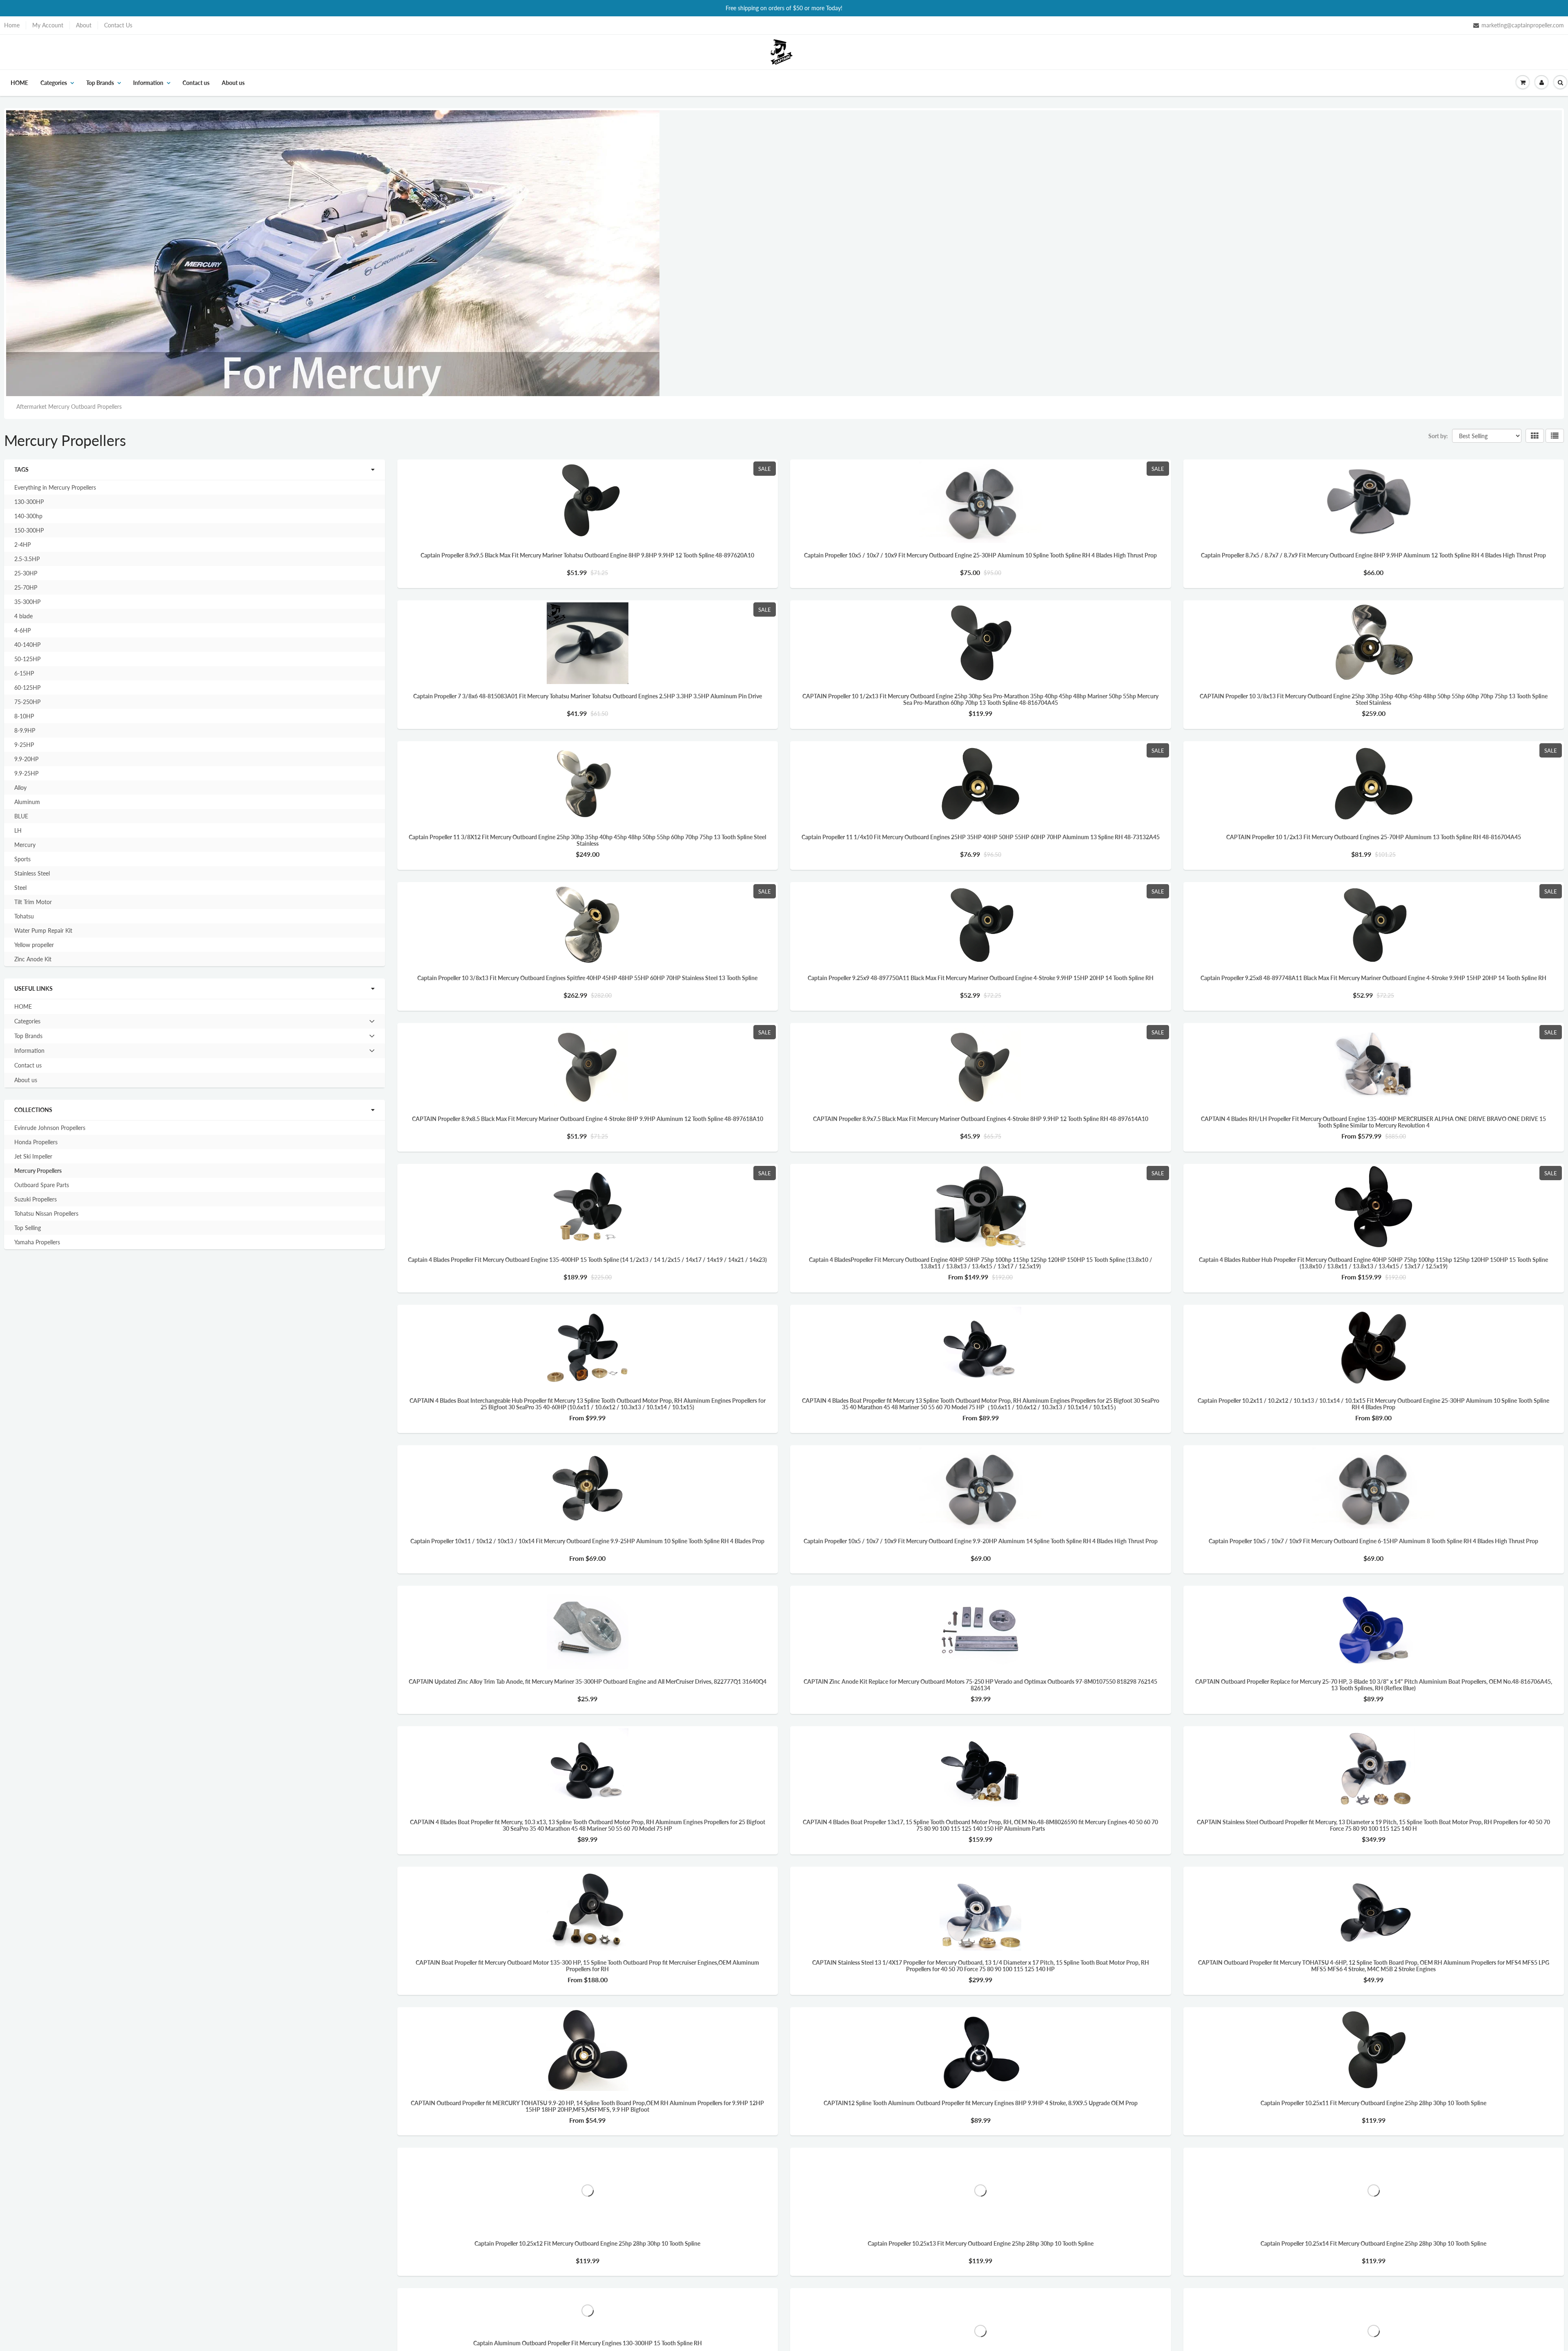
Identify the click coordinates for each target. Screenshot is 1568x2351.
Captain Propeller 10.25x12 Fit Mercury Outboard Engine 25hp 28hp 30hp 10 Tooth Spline (587, 2244)
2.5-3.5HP (27, 559)
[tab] (195, 1021)
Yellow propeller (34, 945)
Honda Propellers (36, 1142)
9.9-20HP (26, 759)
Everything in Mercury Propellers (55, 487)
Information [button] (29, 1052)
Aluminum (27, 802)
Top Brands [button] (28, 1038)
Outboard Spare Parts (42, 1185)
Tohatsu (24, 916)
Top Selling (28, 1228)
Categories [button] (27, 1023)
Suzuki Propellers (36, 1199)
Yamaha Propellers (37, 1242)
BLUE (21, 816)
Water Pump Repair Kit (43, 930)
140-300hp (28, 516)
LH (18, 830)
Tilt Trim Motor (33, 902)
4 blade (23, 616)
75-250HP (27, 702)
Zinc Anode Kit (33, 959)
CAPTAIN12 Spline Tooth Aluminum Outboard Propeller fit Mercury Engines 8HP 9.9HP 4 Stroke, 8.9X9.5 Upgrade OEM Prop (981, 2103)
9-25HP (24, 745)
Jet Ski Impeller (33, 1156)
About (84, 25)
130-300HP (29, 502)
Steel (20, 888)
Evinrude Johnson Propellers (50, 1128)
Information (148, 83)
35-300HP (27, 602)
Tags (21, 469)
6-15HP (24, 673)
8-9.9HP (25, 730)
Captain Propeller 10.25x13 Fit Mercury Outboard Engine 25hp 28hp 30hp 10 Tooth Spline (981, 2244)
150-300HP (29, 530)
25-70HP (26, 587)
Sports (22, 859)
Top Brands (100, 83)
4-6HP (22, 630)
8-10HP (24, 716)
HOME (19, 83)
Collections (33, 1110)
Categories (54, 83)
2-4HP (22, 545)
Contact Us (118, 25)
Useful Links (33, 988)
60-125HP (27, 687)
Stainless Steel (32, 873)
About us (233, 83)
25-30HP (26, 573)
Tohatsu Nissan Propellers (46, 1213)
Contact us (196, 83)
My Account (48, 25)
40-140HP (27, 645)
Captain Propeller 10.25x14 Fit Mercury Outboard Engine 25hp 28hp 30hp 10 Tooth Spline (1373, 2244)
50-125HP (27, 659)
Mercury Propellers (38, 1171)
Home (12, 25)
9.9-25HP (26, 773)
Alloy (20, 788)
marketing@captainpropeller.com (1523, 25)
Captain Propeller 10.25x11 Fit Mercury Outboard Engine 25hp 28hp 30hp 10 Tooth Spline (1373, 2103)
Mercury (25, 845)
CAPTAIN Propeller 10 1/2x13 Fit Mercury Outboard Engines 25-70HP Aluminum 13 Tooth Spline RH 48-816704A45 (1374, 837)
